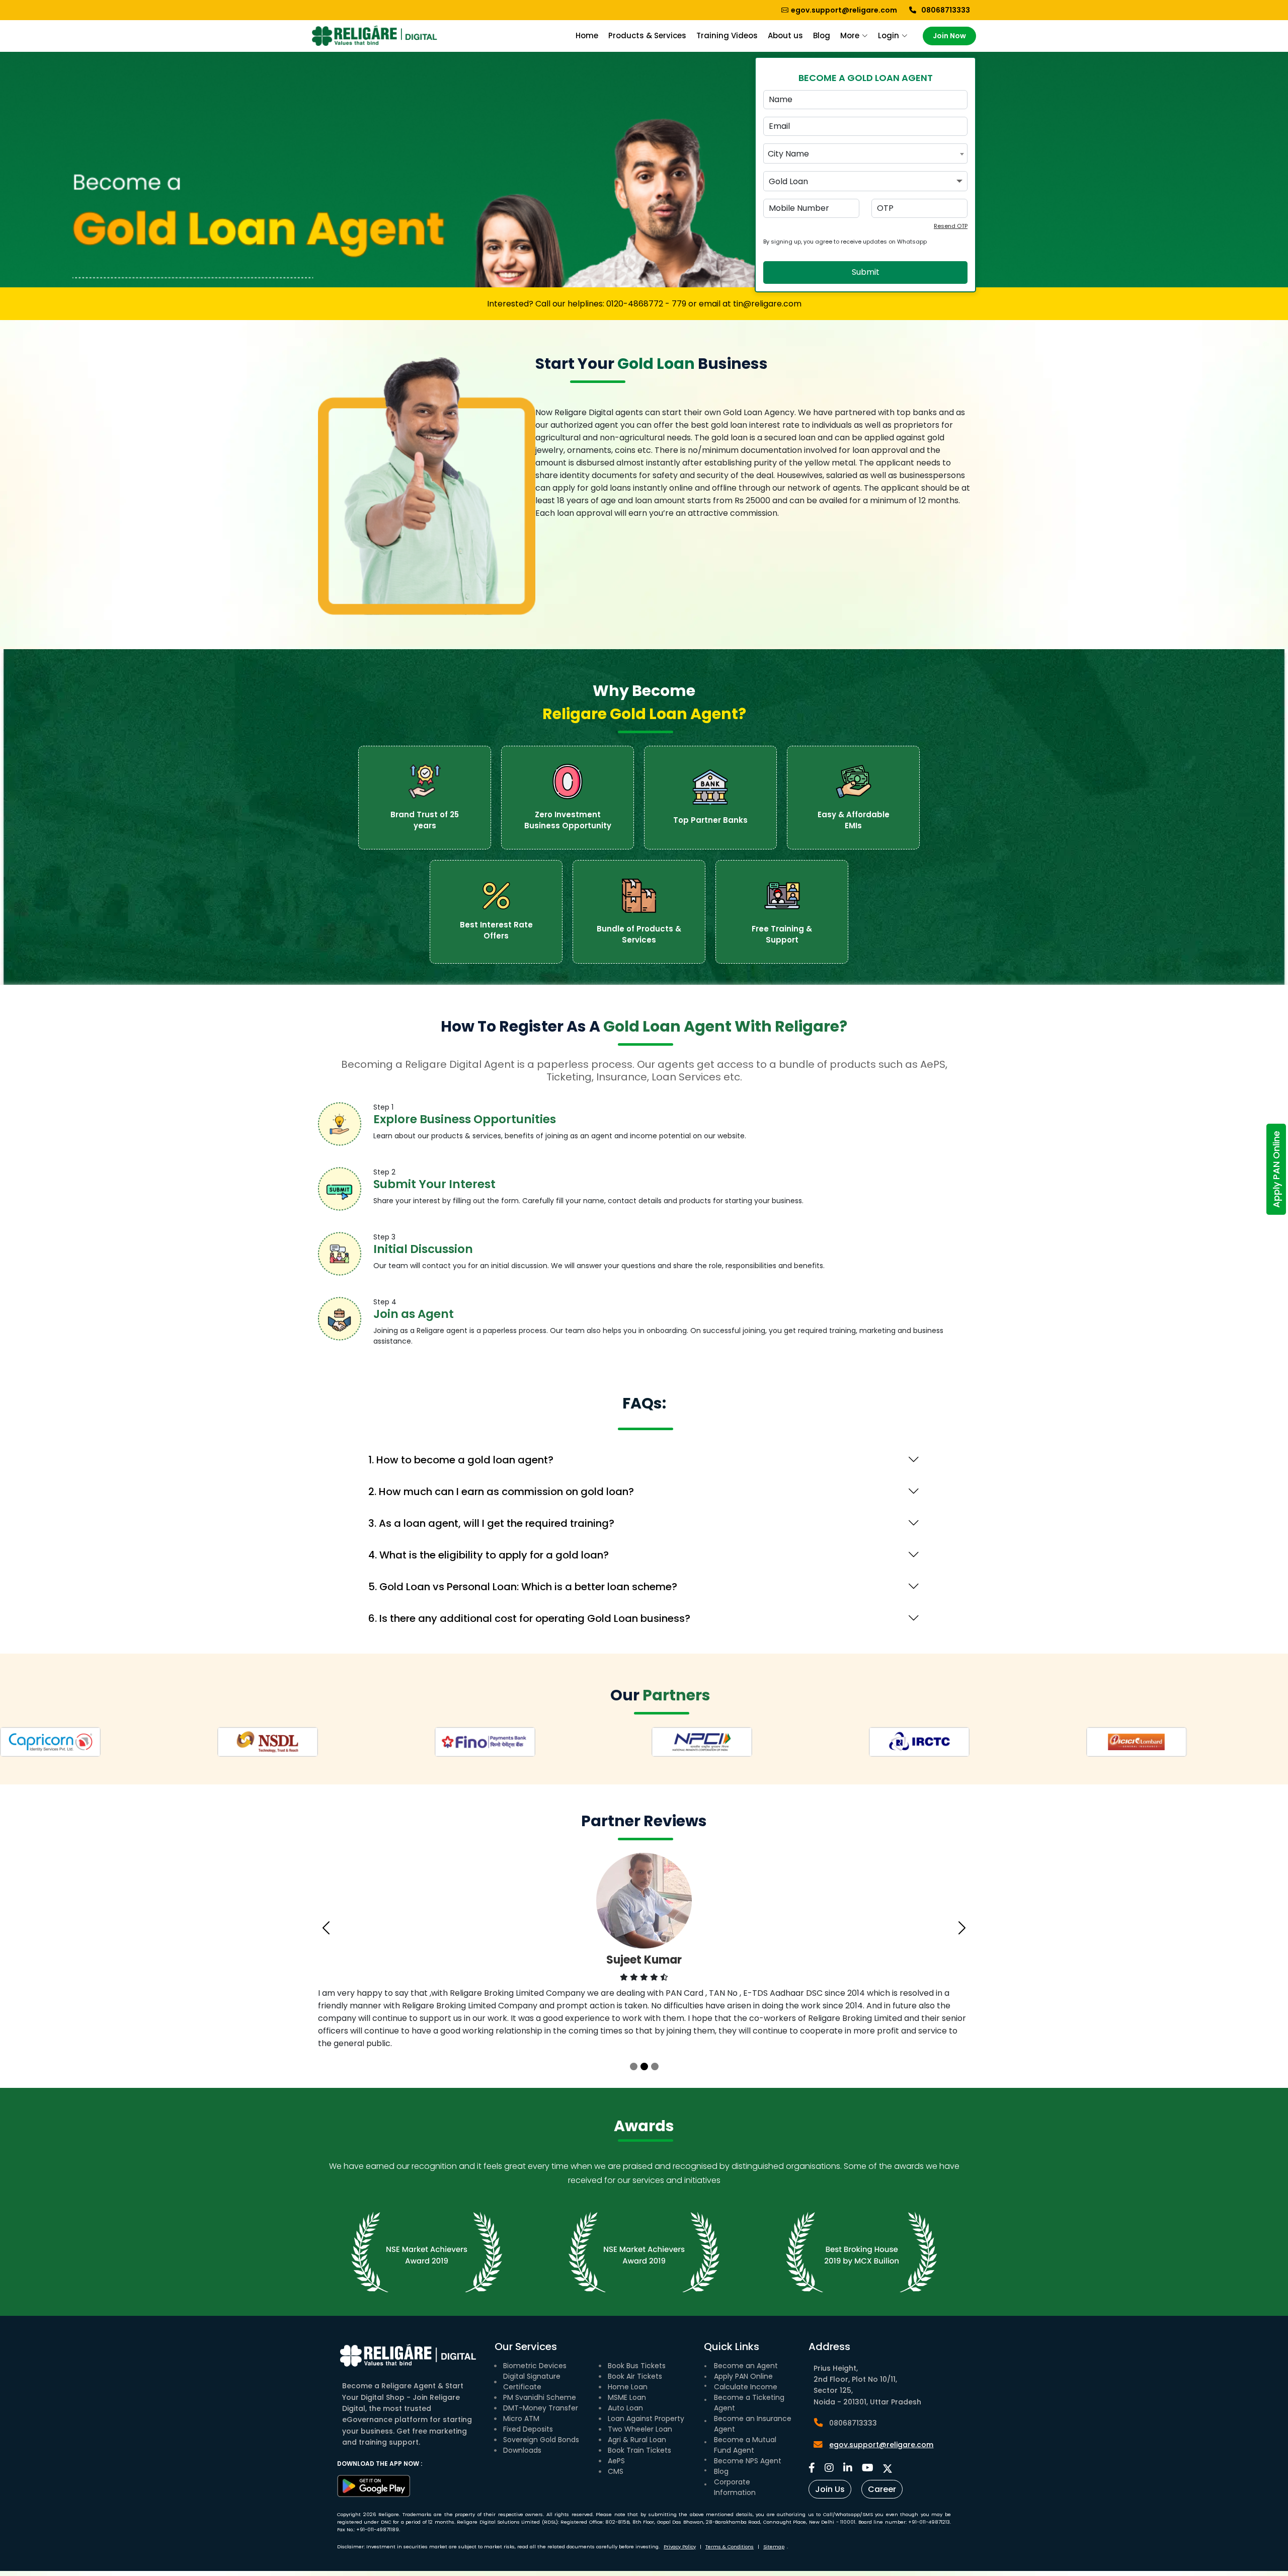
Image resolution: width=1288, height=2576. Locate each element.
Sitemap (774, 2547)
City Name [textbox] (788, 154)
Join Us (830, 2489)
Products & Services (647, 35)
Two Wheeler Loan (640, 2429)
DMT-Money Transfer (541, 2408)
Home (587, 35)
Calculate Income (746, 2387)
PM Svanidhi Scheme (540, 2397)
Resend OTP (951, 226)
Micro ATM (521, 2418)
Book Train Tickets (639, 2450)
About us (785, 35)
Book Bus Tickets (637, 2366)
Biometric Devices (535, 2366)
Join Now (949, 36)
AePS (616, 2461)
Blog (822, 35)
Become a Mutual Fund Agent (745, 2445)
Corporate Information (735, 2487)
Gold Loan (788, 181)
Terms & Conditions (730, 2547)
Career (882, 2489)
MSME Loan (627, 2397)
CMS (616, 2471)
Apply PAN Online (1276, 1169)
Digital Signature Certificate (532, 2382)
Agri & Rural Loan (637, 2440)
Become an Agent (746, 2366)
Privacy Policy (680, 2547)
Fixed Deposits (528, 2429)
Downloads (522, 2450)
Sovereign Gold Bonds (541, 2440)
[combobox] (865, 153)
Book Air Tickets (635, 2376)
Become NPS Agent (748, 2461)
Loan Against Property (646, 2418)
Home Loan (628, 2387)
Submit (866, 272)
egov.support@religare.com (881, 2445)
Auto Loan (625, 2408)
